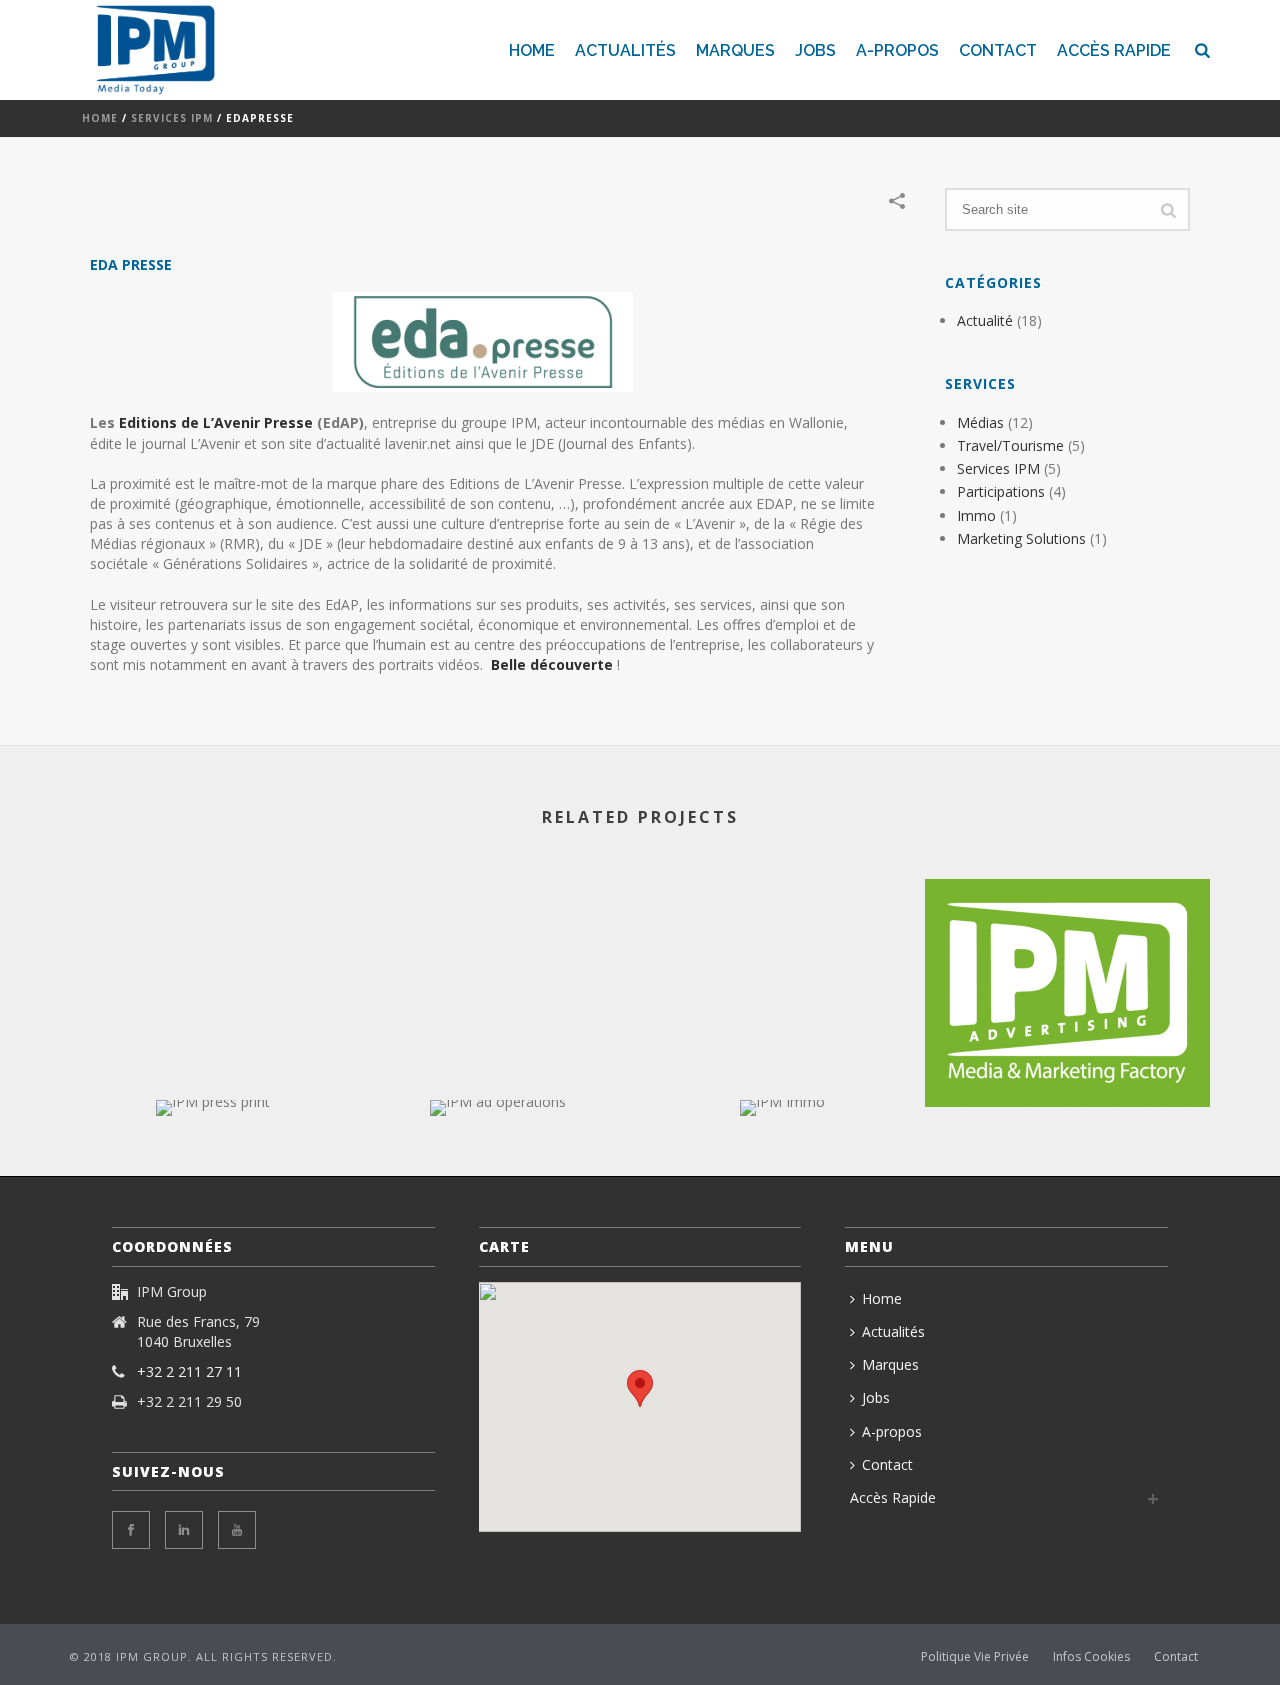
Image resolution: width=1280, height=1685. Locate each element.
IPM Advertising (1068, 1053)
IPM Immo (782, 1062)
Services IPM (172, 118)
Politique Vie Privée (975, 1657)
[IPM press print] (212, 1171)
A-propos (897, 50)
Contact (998, 50)
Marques (735, 50)
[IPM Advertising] (1067, 959)
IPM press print (212, 1062)
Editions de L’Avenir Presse (216, 422)
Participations (1001, 491)
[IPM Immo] (782, 1171)
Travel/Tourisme (1010, 445)
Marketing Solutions (1021, 538)
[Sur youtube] (237, 1530)
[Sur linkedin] (184, 1530)
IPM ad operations (497, 1062)
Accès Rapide (1114, 50)
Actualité (985, 320)
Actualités (625, 50)
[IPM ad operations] (497, 1171)
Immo (976, 515)
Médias (980, 422)
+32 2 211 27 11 (189, 1372)
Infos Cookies (1091, 1657)
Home (532, 50)
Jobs (815, 50)
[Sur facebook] (131, 1530)
